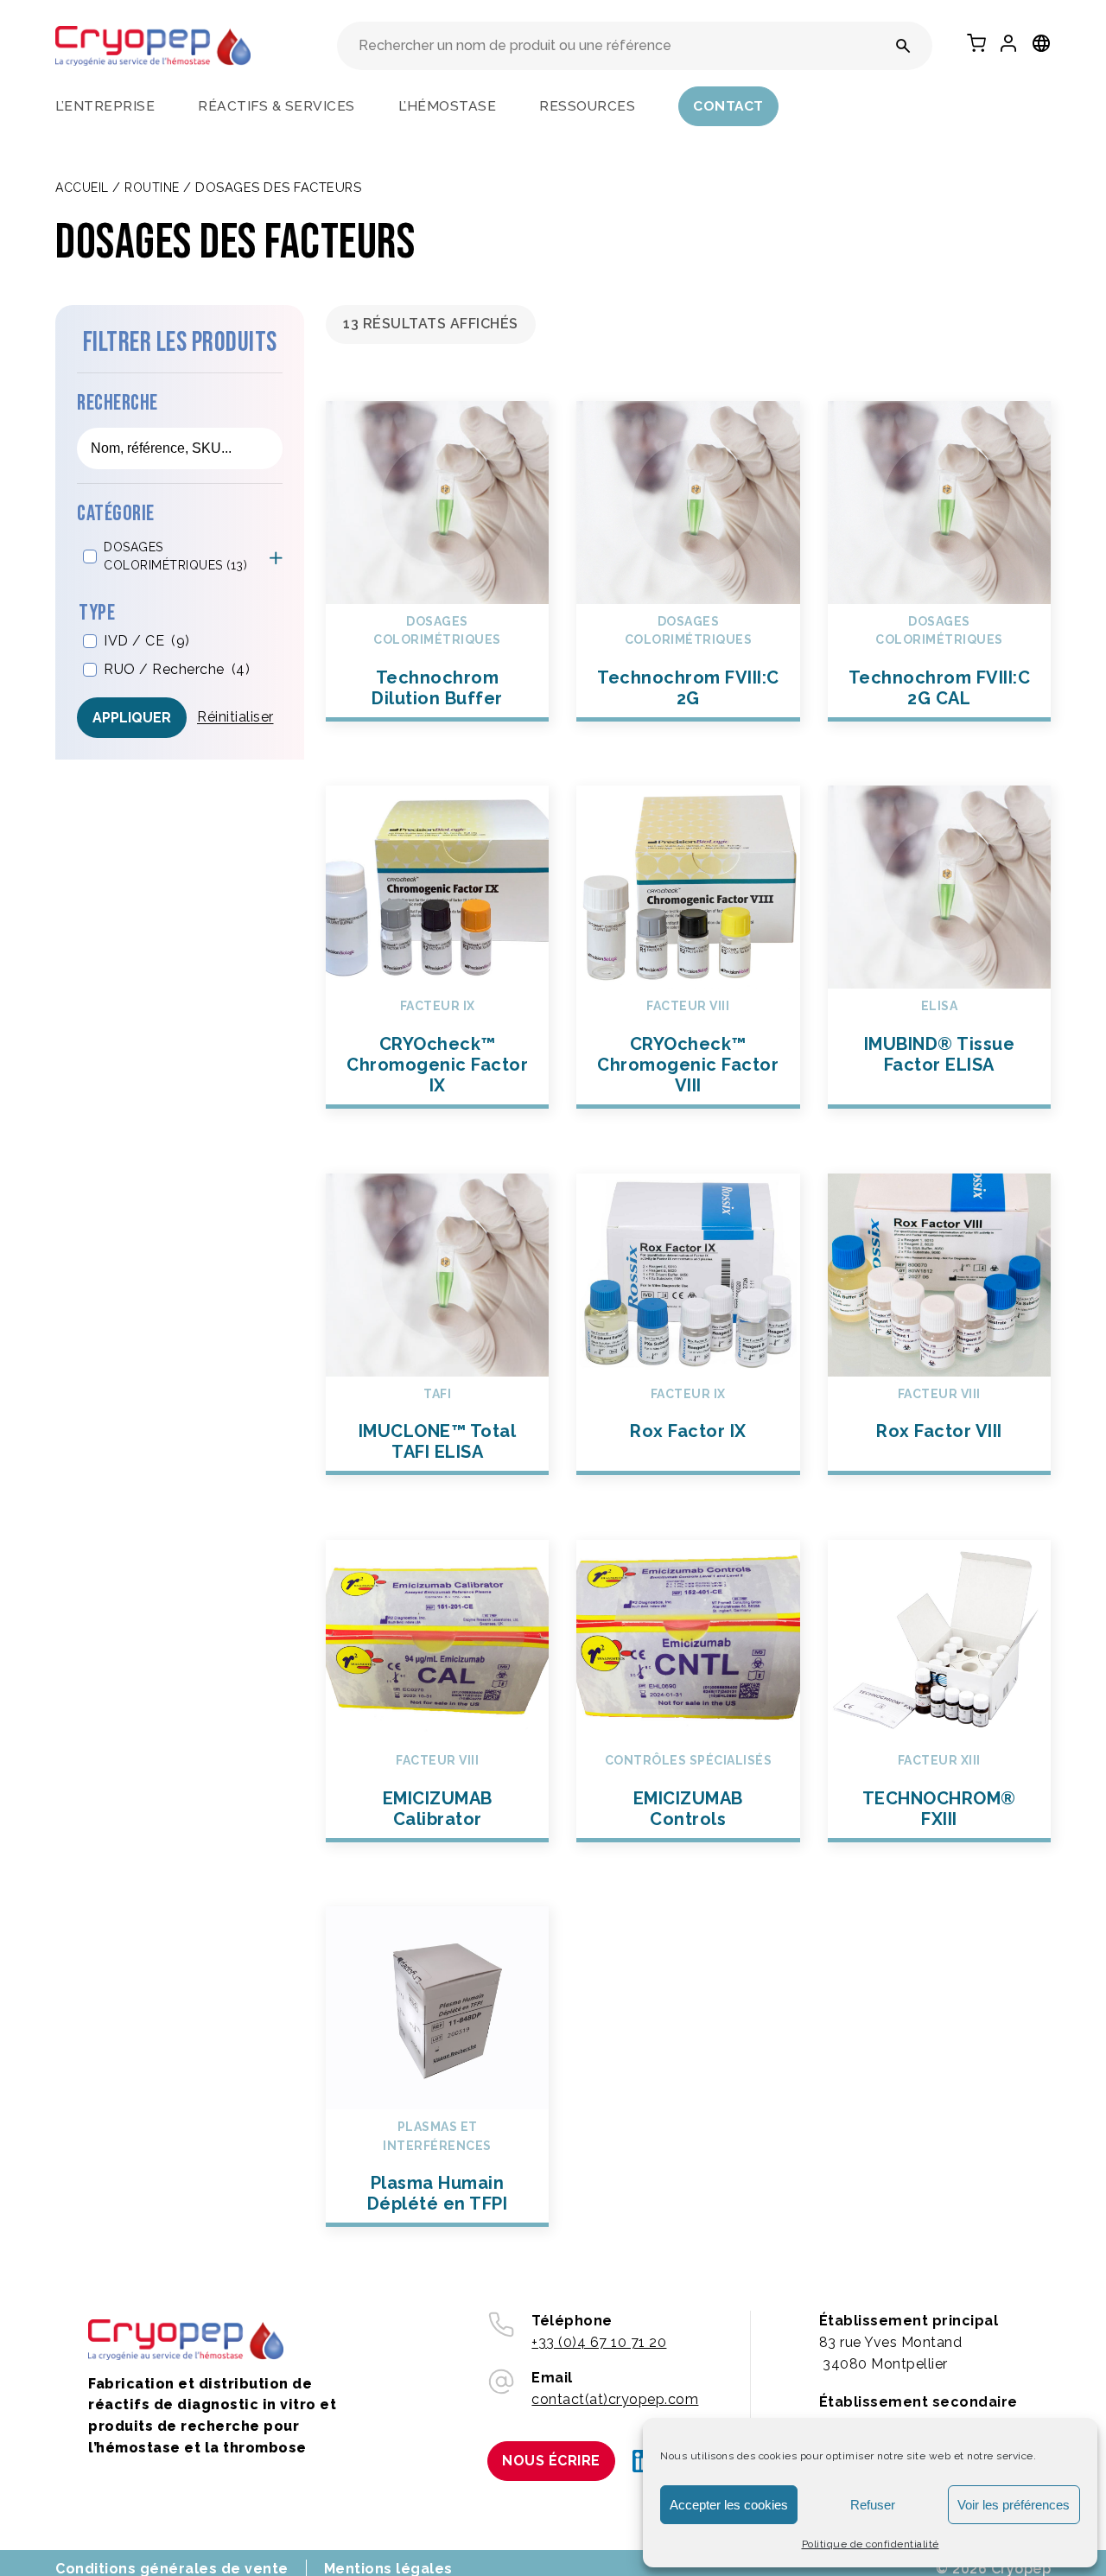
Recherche (118, 403)
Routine (152, 188)
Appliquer (132, 718)
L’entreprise (105, 106)
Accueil (82, 188)
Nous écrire (551, 2461)
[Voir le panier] (976, 43)
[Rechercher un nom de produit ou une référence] (903, 46)
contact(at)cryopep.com (615, 2399)
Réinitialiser (235, 717)
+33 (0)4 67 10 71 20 (599, 2342)
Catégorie (116, 514)
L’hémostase (448, 106)
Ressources (587, 106)
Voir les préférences (1014, 2505)
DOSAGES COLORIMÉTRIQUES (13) (175, 556)
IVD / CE (147, 640)
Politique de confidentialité (871, 2544)
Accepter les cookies (729, 2505)
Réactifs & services (276, 106)
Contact (728, 106)
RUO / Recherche (177, 668)
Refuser (873, 2505)
